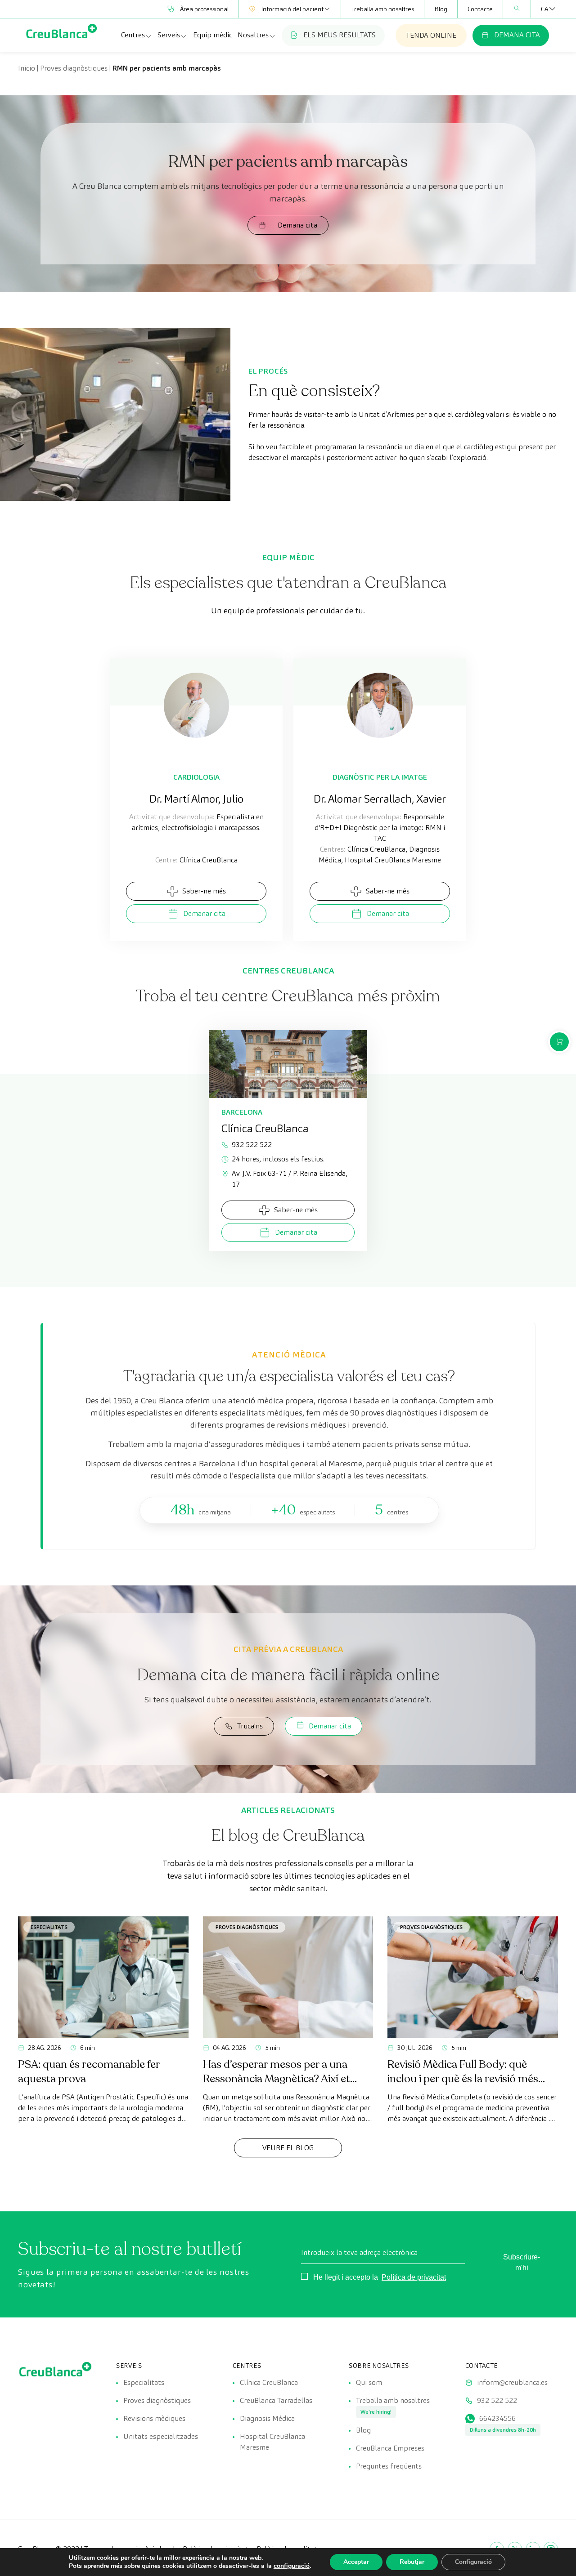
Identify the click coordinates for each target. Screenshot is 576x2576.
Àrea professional (204, 9)
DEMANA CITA (517, 35)
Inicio (27, 68)
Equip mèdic (213, 35)
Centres (133, 35)
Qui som (369, 2382)
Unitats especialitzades (161, 2436)
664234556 (497, 2418)
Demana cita (297, 225)
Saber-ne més (204, 891)
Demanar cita (204, 913)
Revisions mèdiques (154, 2418)
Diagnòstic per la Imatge (380, 777)
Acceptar (356, 2562)
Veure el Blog (288, 2148)
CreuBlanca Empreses (390, 2448)
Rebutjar (412, 2562)
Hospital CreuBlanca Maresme (272, 2442)
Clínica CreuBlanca (269, 2382)
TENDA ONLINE (431, 35)
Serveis (169, 35)
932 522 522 (252, 1145)
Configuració (473, 2562)
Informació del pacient (292, 9)
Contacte (480, 9)
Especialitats (49, 1927)
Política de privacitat (414, 2277)
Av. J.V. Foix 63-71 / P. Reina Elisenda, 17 (290, 1179)
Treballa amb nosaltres (382, 9)
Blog (441, 9)
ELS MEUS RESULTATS (340, 35)
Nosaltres (253, 35)
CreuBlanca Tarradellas (276, 2400)
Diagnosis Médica (267, 2418)
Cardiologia (196, 777)
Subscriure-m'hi (522, 2262)
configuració (292, 2566)
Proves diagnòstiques (74, 68)
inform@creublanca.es (512, 2382)
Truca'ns (250, 1726)
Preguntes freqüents (389, 2466)
